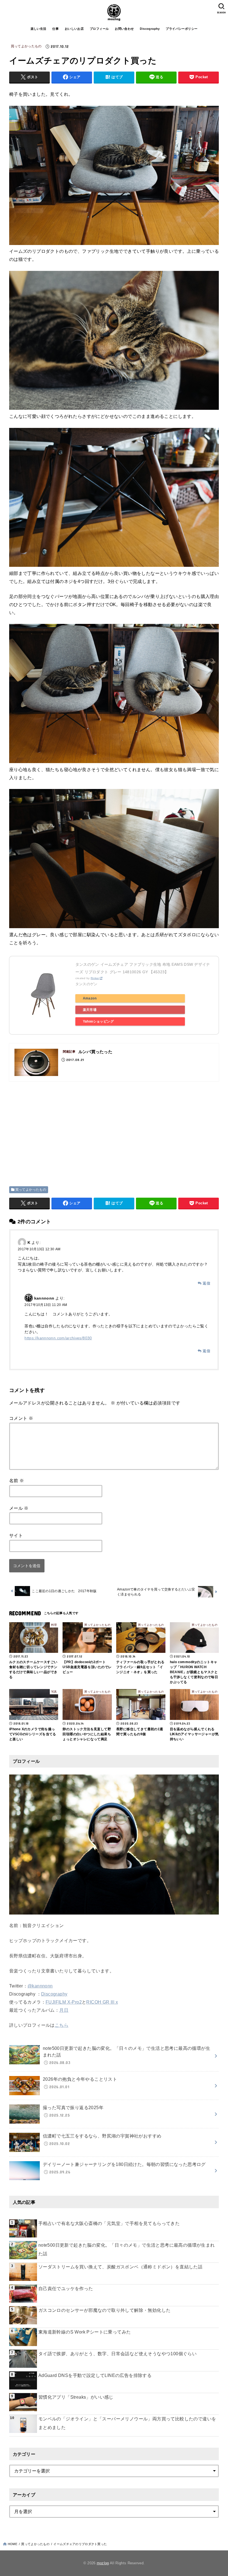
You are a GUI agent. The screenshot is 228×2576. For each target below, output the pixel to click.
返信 (206, 1283)
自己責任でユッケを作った (66, 2289)
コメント (21, 1418)
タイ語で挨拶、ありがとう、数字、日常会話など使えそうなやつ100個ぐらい (117, 2354)
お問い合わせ (124, 29)
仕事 (55, 29)
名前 (17, 1481)
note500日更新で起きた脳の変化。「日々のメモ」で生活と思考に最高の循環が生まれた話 (127, 2249)
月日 (64, 2010)
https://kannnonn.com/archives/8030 (58, 1338)
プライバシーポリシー (182, 29)
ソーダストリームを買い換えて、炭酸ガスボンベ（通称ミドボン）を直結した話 (120, 2267)
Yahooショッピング (98, 1021)
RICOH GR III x (102, 2002)
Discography (150, 29)
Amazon (90, 998)
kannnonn (44, 1298)
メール (19, 1508)
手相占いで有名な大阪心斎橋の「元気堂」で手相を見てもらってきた (109, 2223)
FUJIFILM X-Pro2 (64, 2002)
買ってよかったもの (26, 46)
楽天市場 (90, 1010)
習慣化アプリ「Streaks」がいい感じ (76, 2397)
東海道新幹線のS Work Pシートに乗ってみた (85, 2332)
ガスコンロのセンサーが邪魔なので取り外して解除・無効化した (105, 2310)
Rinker (95, 978)
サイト (16, 1535)
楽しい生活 (39, 29)
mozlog (103, 2563)
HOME (13, 2544)
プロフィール (99, 29)
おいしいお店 (74, 29)
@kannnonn (40, 1986)
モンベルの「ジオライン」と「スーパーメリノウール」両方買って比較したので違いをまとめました (127, 2423)
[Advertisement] (56, 1127)
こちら (62, 2025)
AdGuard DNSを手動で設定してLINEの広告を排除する (96, 2375)
